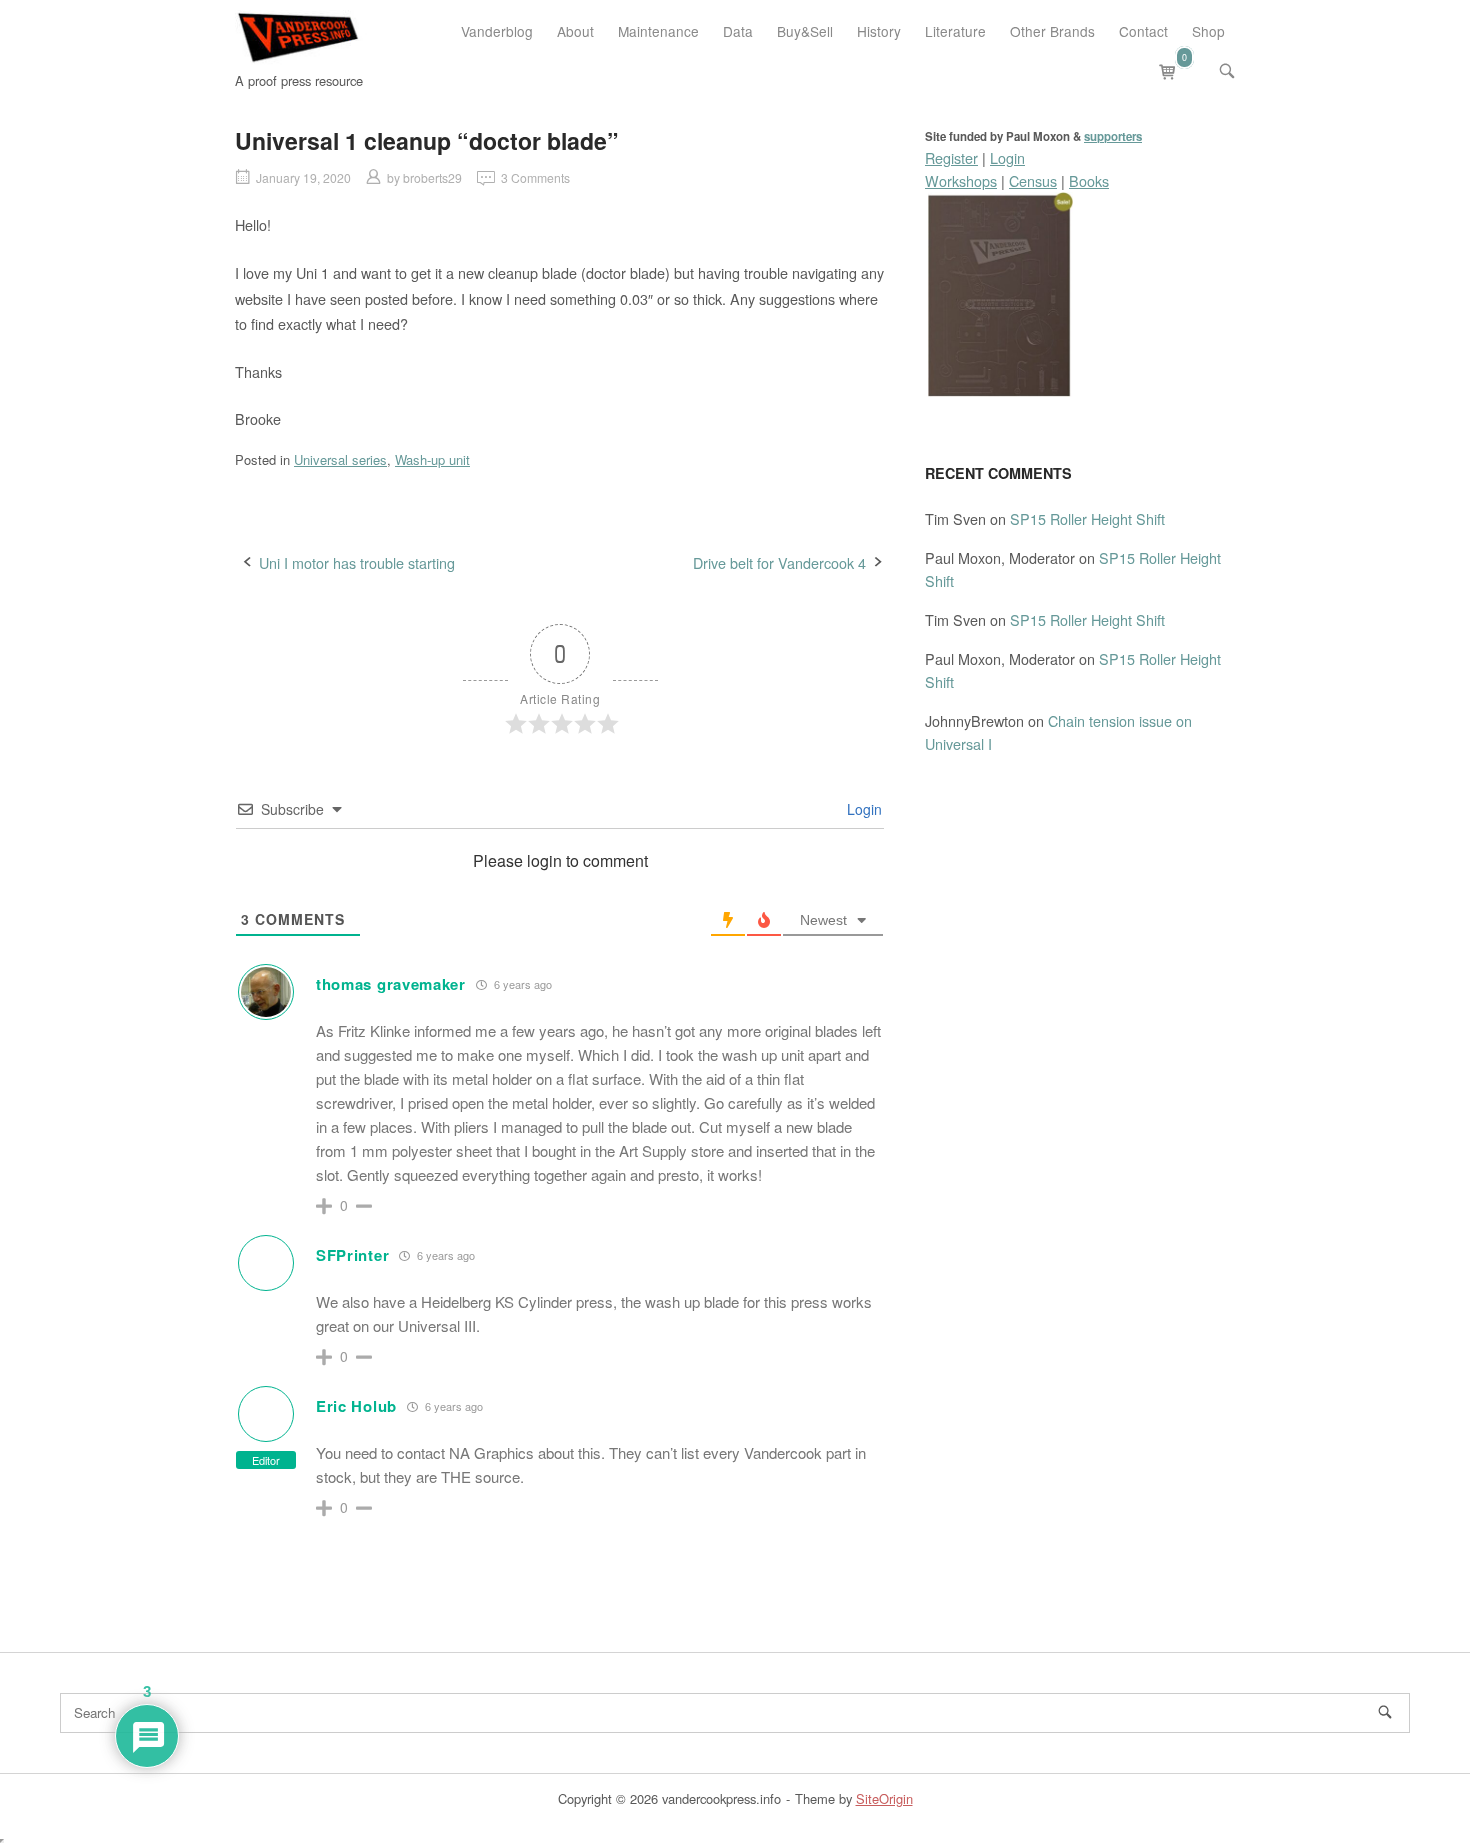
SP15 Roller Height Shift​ (1087, 518)
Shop (1208, 31)
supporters (1113, 136)
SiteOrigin (884, 1798)
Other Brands (1052, 31)
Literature (955, 31)
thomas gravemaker (391, 984)
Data (738, 31)
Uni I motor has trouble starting (357, 562)
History (879, 31)
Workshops (961, 180)
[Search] (1385, 1712)
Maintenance (658, 31)
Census (1033, 180)
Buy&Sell (805, 31)
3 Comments (535, 177)
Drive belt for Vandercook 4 (779, 562)
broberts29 (432, 177)
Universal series (340, 459)
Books (1089, 180)
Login (862, 809)
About (575, 31)
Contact (1143, 31)
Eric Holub (356, 1406)
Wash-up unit (432, 459)
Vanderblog (497, 31)
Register (951, 157)
